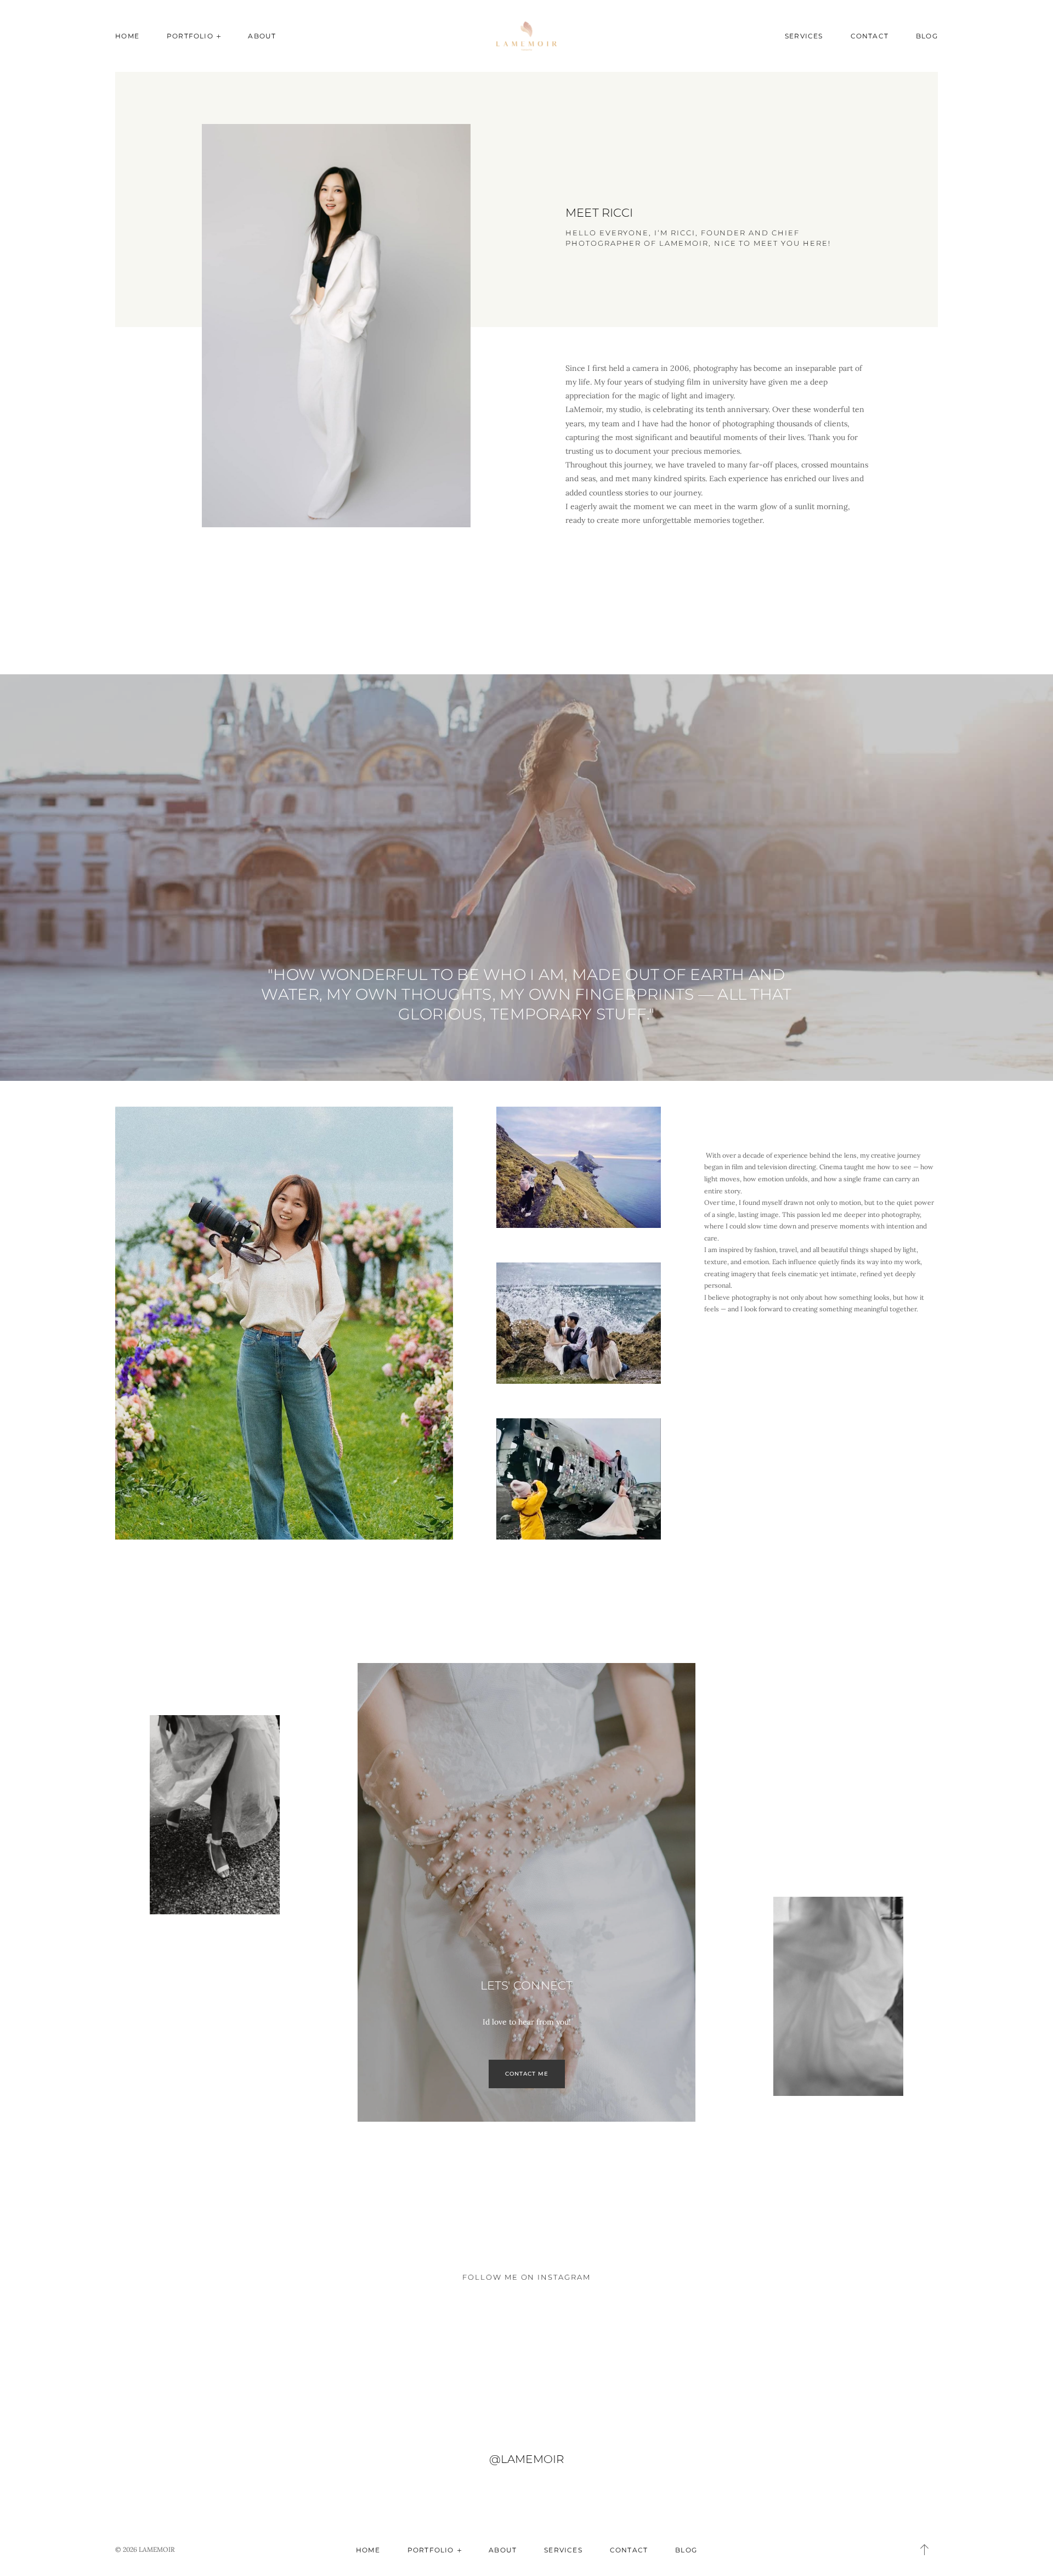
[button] (925, 2550)
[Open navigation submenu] (219, 36)
